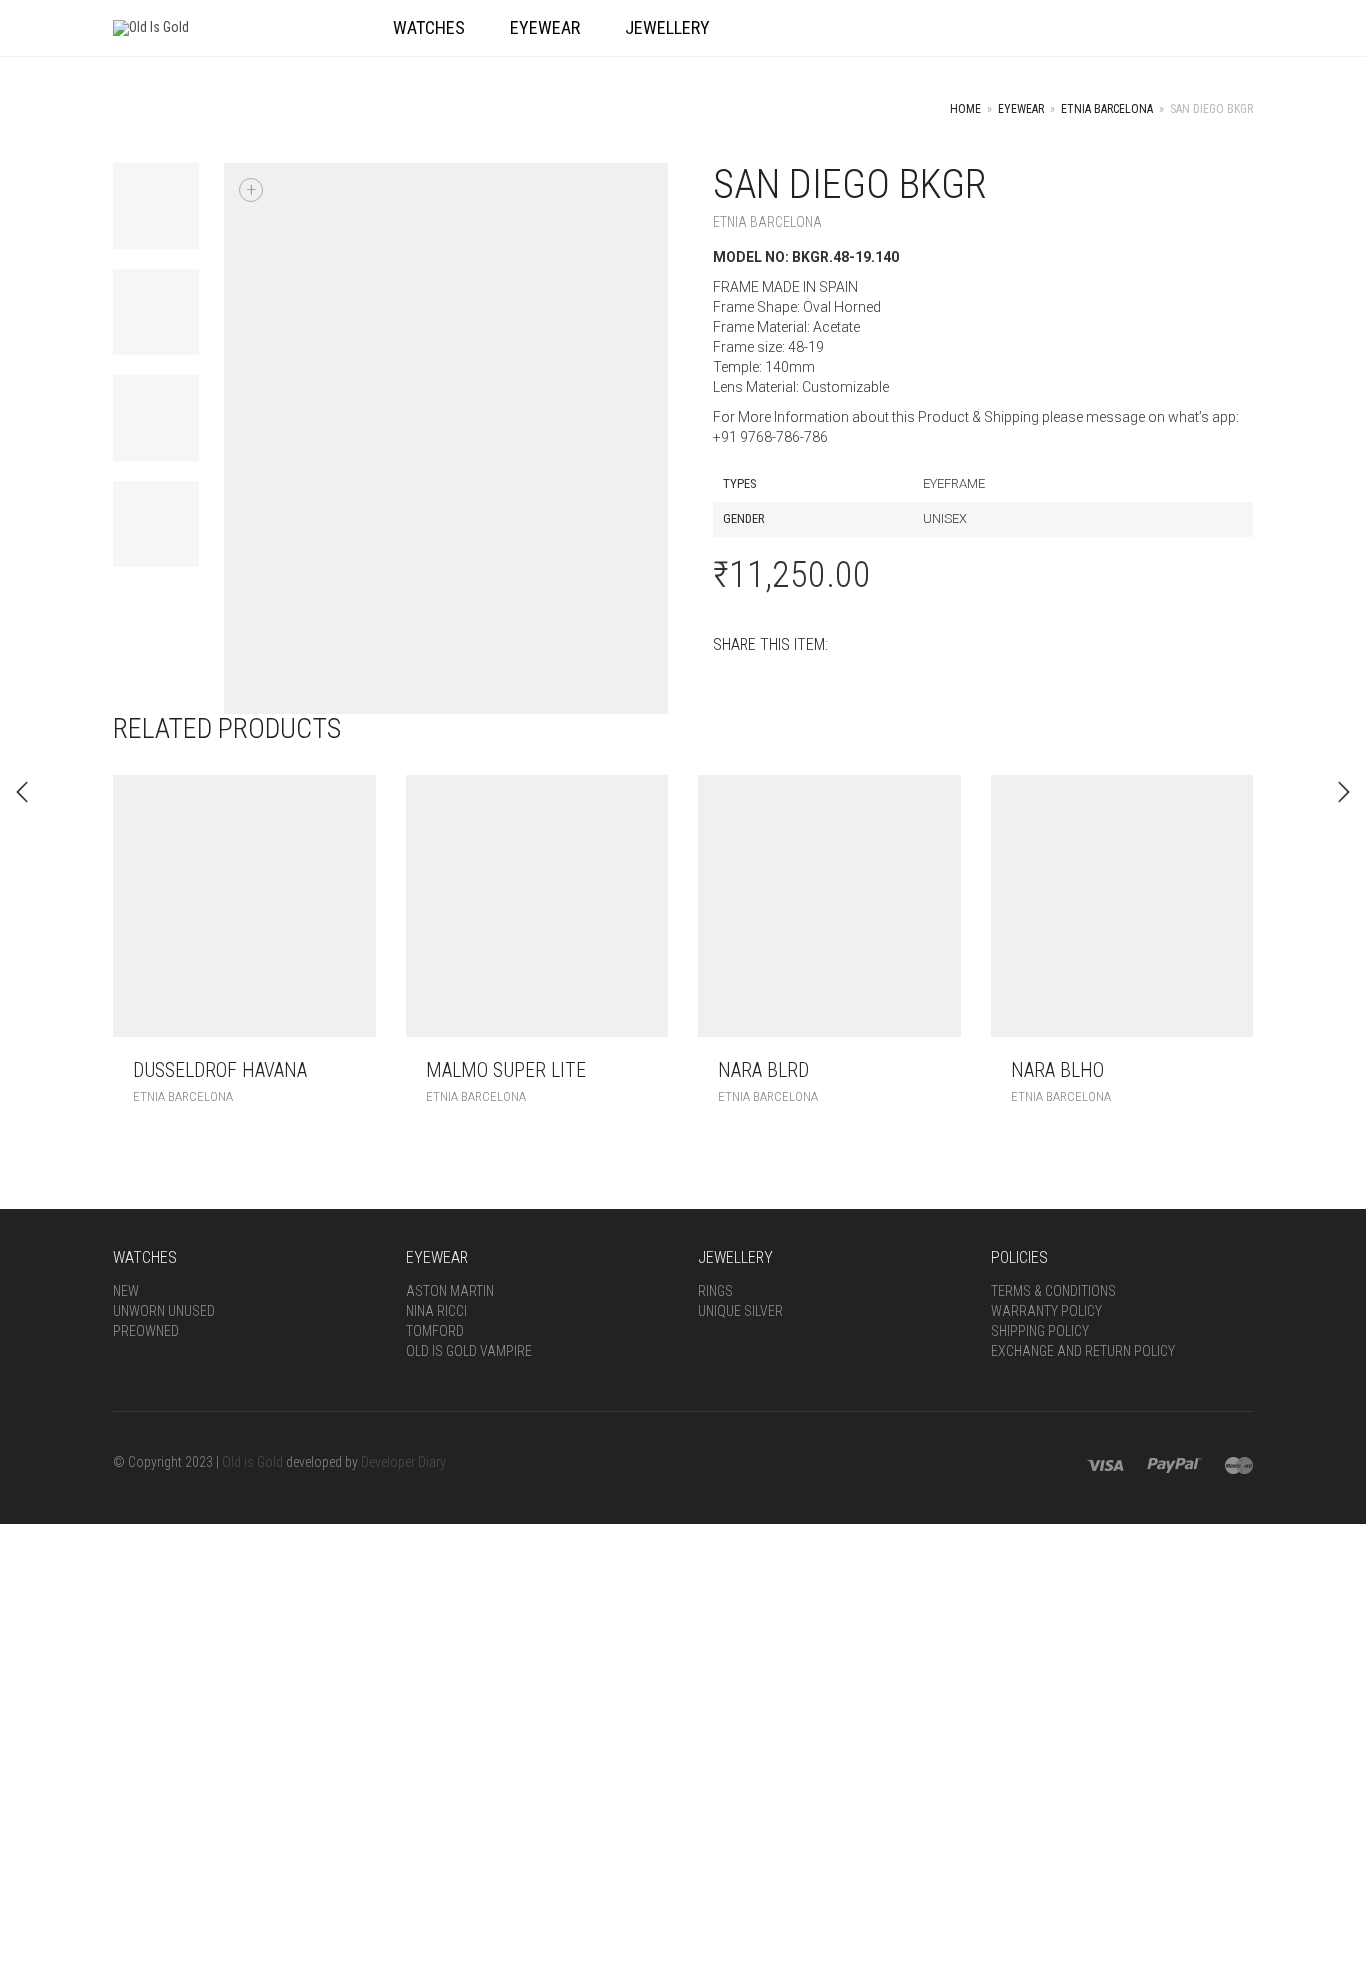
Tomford (435, 1331)
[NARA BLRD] (1344, 792)
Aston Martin (450, 1291)
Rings (715, 1291)
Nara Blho (1057, 1070)
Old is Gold (252, 1462)
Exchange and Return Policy (1083, 1351)
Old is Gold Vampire (469, 1351)
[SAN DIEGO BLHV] (22, 792)
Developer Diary (403, 1462)
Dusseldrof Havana (220, 1070)
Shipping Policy (1040, 1331)
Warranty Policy (1046, 1311)
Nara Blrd (763, 1070)
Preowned (146, 1331)
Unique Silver (740, 1311)
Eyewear (1021, 109)
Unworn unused (164, 1311)
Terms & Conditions (1053, 1291)
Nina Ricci (436, 1311)
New (126, 1291)
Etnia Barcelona (1107, 109)
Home (965, 109)
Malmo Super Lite (506, 1070)
